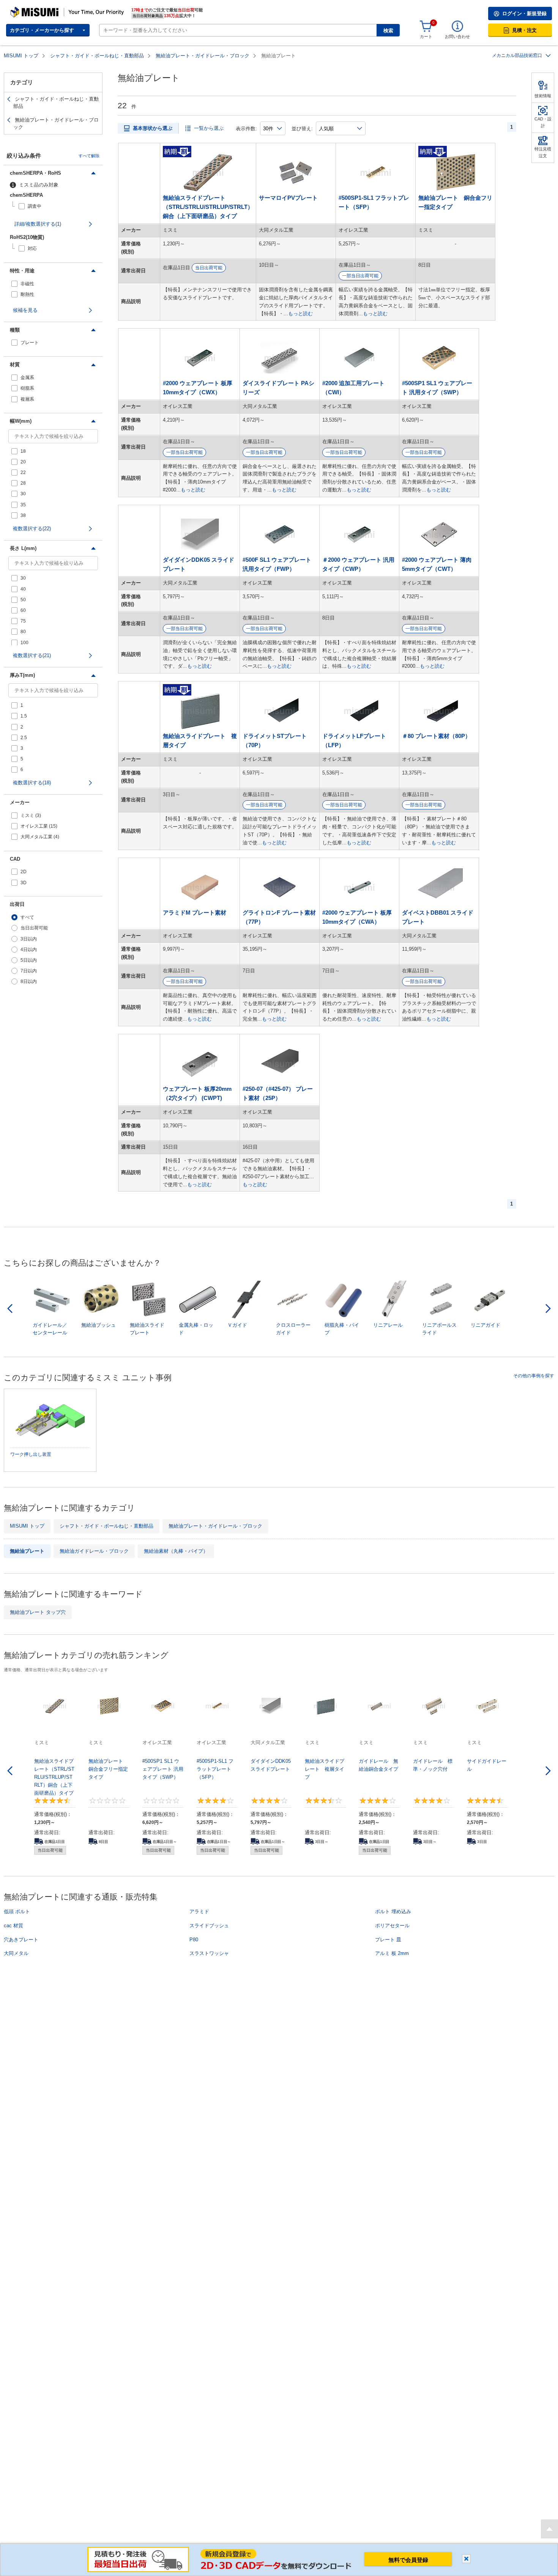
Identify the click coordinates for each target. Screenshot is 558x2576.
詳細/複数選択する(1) (38, 224)
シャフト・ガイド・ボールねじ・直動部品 (97, 56)
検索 (388, 31)
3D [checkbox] (24, 883)
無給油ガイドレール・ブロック (94, 1551)
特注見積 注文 (543, 152)
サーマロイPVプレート (288, 198)
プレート (30, 343)
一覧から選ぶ (209, 128)
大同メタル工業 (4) (40, 837)
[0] (426, 27)
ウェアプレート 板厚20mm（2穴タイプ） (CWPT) (197, 1093)
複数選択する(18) (32, 783)
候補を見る (25, 310)
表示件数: (246, 129)
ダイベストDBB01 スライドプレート (438, 917)
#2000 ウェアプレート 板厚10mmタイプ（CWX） (198, 388)
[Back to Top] (549, 2529)
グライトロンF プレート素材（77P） (279, 917)
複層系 (27, 399)
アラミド (199, 1911)
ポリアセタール (392, 1926)
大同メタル (16, 1953)
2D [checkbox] (24, 872)
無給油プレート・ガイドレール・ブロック (203, 56)
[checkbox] (55, 206)
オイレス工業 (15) (39, 826)
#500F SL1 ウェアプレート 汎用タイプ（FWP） (277, 564)
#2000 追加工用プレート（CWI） (353, 388)
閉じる (466, 2559)
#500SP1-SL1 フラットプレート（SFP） (374, 202)
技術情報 (543, 96)
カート (426, 36)
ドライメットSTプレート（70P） (275, 740)
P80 (194, 1940)
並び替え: (302, 129)
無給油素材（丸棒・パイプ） (176, 1551)
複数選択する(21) (32, 655)
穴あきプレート (21, 1940)
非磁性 (27, 284)
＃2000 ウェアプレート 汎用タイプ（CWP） (358, 564)
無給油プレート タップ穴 (38, 1612)
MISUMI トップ (21, 56)
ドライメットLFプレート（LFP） (354, 740)
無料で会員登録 (408, 2560)
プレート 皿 (388, 1940)
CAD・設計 (543, 122)
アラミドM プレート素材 (195, 913)
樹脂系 (27, 388)
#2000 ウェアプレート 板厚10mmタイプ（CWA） (357, 917)
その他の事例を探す (534, 1376)
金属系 (27, 378)
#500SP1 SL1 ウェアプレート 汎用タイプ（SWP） (437, 388)
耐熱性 (27, 294)
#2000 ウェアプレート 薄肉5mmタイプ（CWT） (437, 564)
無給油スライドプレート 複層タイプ (200, 740)
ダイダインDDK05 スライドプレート (199, 564)
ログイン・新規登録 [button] (524, 13)
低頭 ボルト (17, 1911)
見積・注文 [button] (524, 30)
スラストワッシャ (209, 1953)
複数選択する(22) (32, 529)
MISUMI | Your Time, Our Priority (44, 9)
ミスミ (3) (31, 815)
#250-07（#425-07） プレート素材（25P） (278, 1093)
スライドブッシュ (209, 1926)
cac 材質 (13, 1926)
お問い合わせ (457, 36)
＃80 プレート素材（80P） (436, 736)
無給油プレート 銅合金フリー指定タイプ (455, 202)
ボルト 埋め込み (393, 1911)
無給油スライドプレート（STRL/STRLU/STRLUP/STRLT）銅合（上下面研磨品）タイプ (208, 207)
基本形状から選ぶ (153, 128)
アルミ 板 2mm (392, 1953)
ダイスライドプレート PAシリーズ (278, 388)
